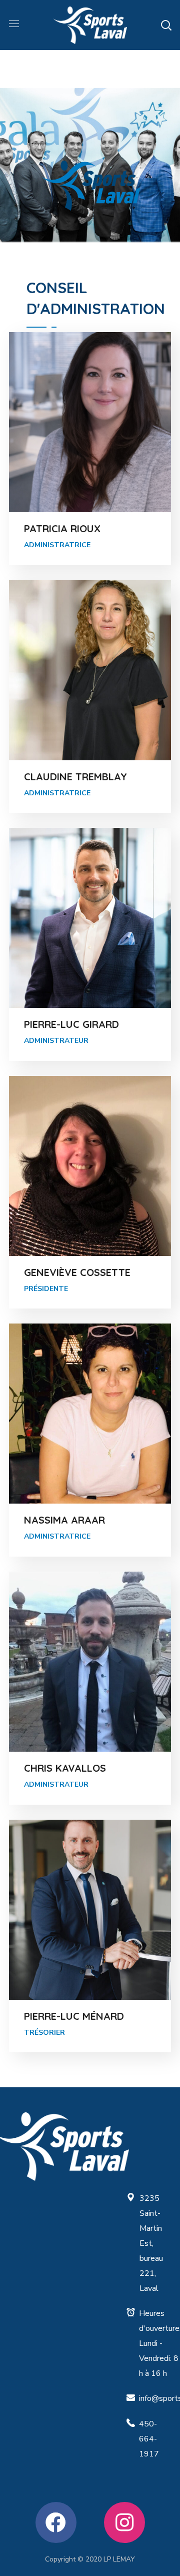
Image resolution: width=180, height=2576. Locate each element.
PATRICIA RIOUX (62, 528)
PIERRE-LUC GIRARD (71, 1024)
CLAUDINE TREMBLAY (75, 777)
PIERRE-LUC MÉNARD (74, 2016)
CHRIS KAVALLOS (65, 1768)
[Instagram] (124, 2522)
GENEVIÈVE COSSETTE (77, 1272)
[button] (166, 25)
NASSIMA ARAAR (64, 1520)
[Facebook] (56, 2522)
